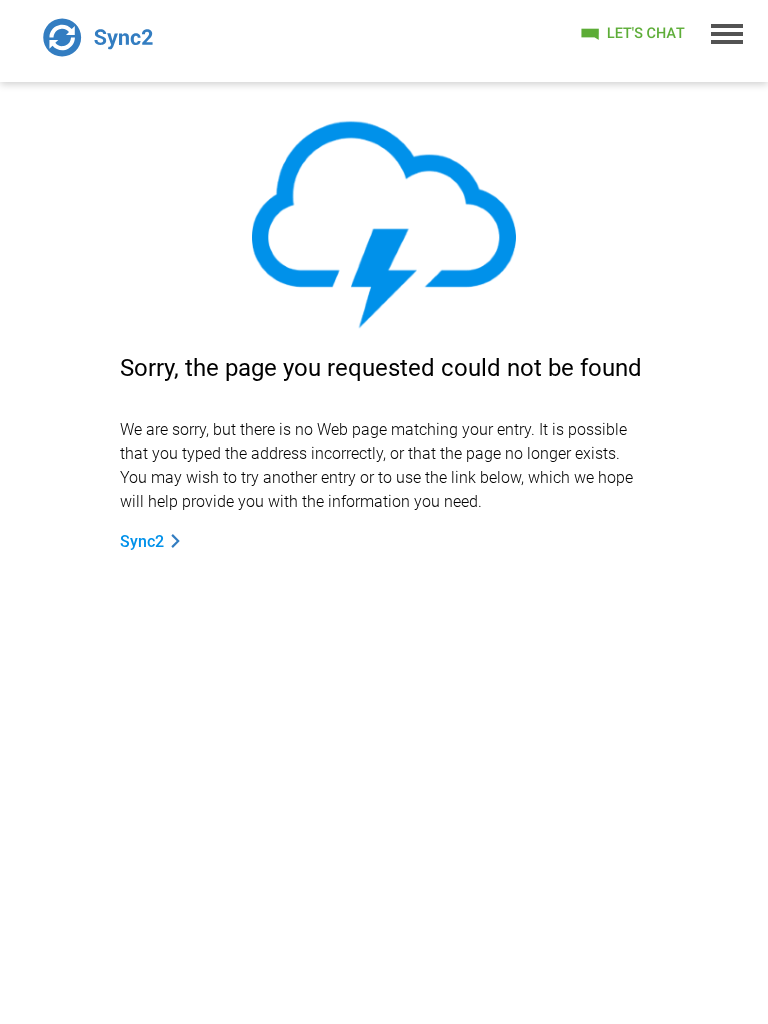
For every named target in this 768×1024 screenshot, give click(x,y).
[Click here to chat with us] (632, 32)
